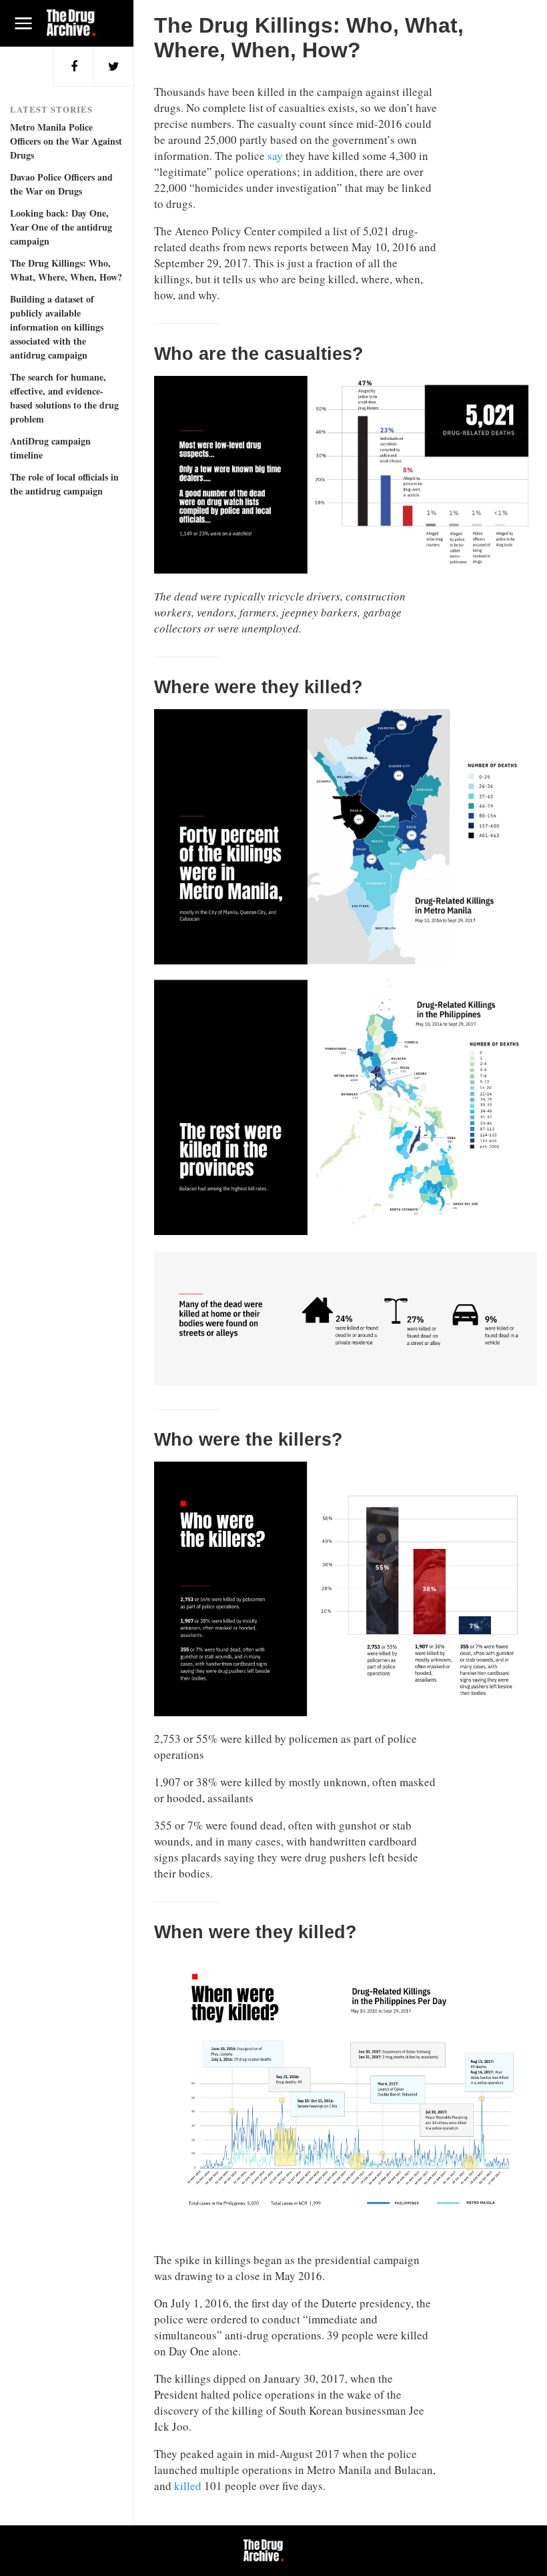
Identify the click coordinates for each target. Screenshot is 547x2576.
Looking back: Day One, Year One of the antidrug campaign (61, 227)
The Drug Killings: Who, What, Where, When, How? (66, 270)
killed (188, 2486)
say (274, 156)
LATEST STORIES (51, 109)
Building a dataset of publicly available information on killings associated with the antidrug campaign (57, 327)
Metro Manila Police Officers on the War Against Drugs (66, 141)
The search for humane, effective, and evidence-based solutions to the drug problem (64, 398)
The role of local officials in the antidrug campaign (64, 484)
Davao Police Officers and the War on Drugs (61, 184)
